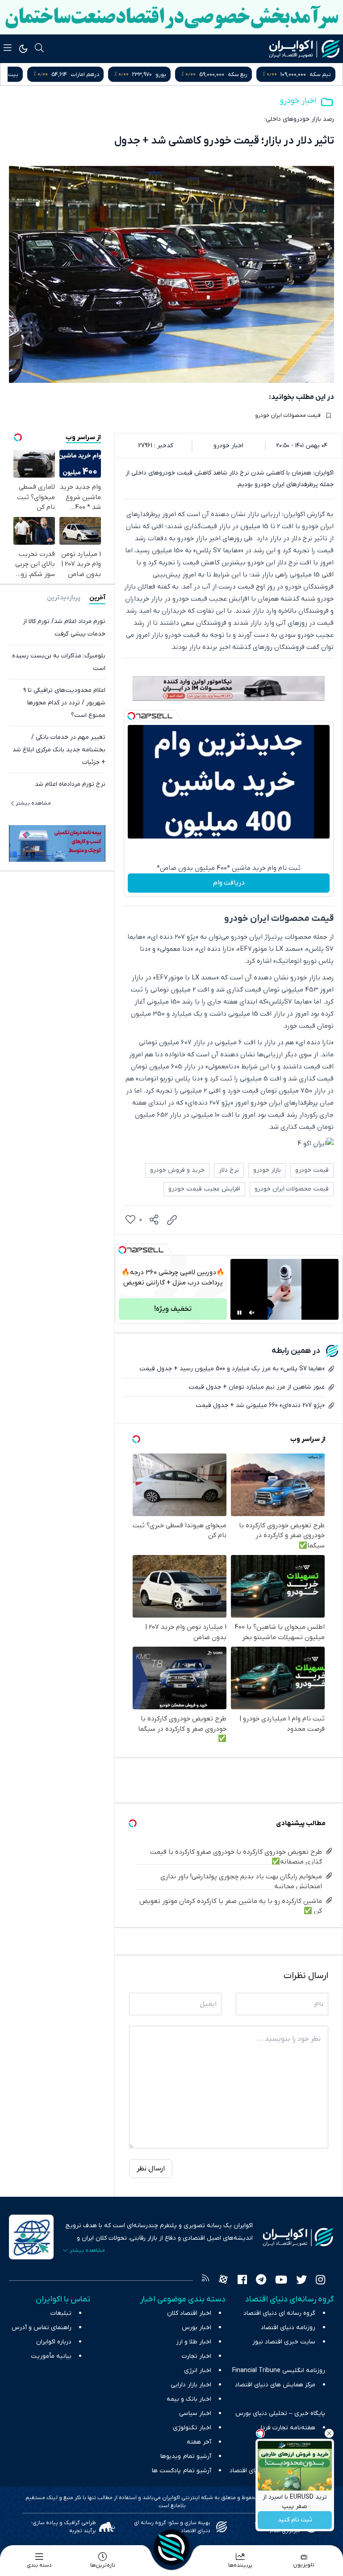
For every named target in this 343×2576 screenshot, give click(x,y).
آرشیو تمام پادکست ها (182, 2471)
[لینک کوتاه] (172, 1220)
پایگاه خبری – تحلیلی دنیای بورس (280, 2413)
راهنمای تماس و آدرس (42, 2328)
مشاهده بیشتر (33, 803)
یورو (244, 74)
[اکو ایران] (304, 49)
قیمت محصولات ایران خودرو (288, 415)
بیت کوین (90, 74)
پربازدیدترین (64, 598)
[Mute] (252, 1313)
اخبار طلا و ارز (194, 2342)
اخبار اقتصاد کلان (189, 2313)
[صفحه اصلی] (171, 2547)
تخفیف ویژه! (173, 1309)
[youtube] (281, 2281)
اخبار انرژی (198, 2371)
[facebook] (242, 2281)
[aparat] (223, 2281)
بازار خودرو (267, 1170)
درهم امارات (168, 74)
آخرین (97, 598)
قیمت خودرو (312, 1170)
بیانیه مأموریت (51, 2356)
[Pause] (239, 1313)
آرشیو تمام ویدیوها (186, 2456)
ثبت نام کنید (295, 2520)
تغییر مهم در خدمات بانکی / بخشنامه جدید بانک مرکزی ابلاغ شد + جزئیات (59, 750)
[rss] (205, 2281)
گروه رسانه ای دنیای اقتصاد (279, 2313)
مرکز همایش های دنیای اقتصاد (275, 2385)
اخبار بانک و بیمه (189, 2399)
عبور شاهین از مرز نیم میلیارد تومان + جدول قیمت (257, 1387)
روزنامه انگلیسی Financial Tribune (279, 2371)
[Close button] (329, 2433)
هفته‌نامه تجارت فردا (288, 2428)
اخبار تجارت (197, 2356)
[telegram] (261, 2281)
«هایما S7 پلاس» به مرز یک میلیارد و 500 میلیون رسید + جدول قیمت (232, 1369)
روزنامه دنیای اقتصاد (288, 2328)
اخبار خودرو (298, 101)
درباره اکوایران (54, 2342)
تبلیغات (61, 2313)
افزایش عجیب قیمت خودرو (204, 1189)
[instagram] (320, 2281)
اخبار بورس (197, 2328)
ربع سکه (321, 74)
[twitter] (301, 2281)
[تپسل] (131, 716)
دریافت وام (229, 883)
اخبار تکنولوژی (192, 2428)
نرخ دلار (229, 1170)
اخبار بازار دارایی (191, 2385)
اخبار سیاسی (195, 2413)
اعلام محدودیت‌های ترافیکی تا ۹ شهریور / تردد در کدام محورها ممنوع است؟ (64, 703)
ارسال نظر (151, 2169)
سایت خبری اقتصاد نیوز (284, 2342)
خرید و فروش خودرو (177, 1170)
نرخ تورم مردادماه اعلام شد (70, 784)
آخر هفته (199, 2442)
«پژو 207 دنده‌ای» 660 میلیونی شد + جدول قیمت (260, 1405)
